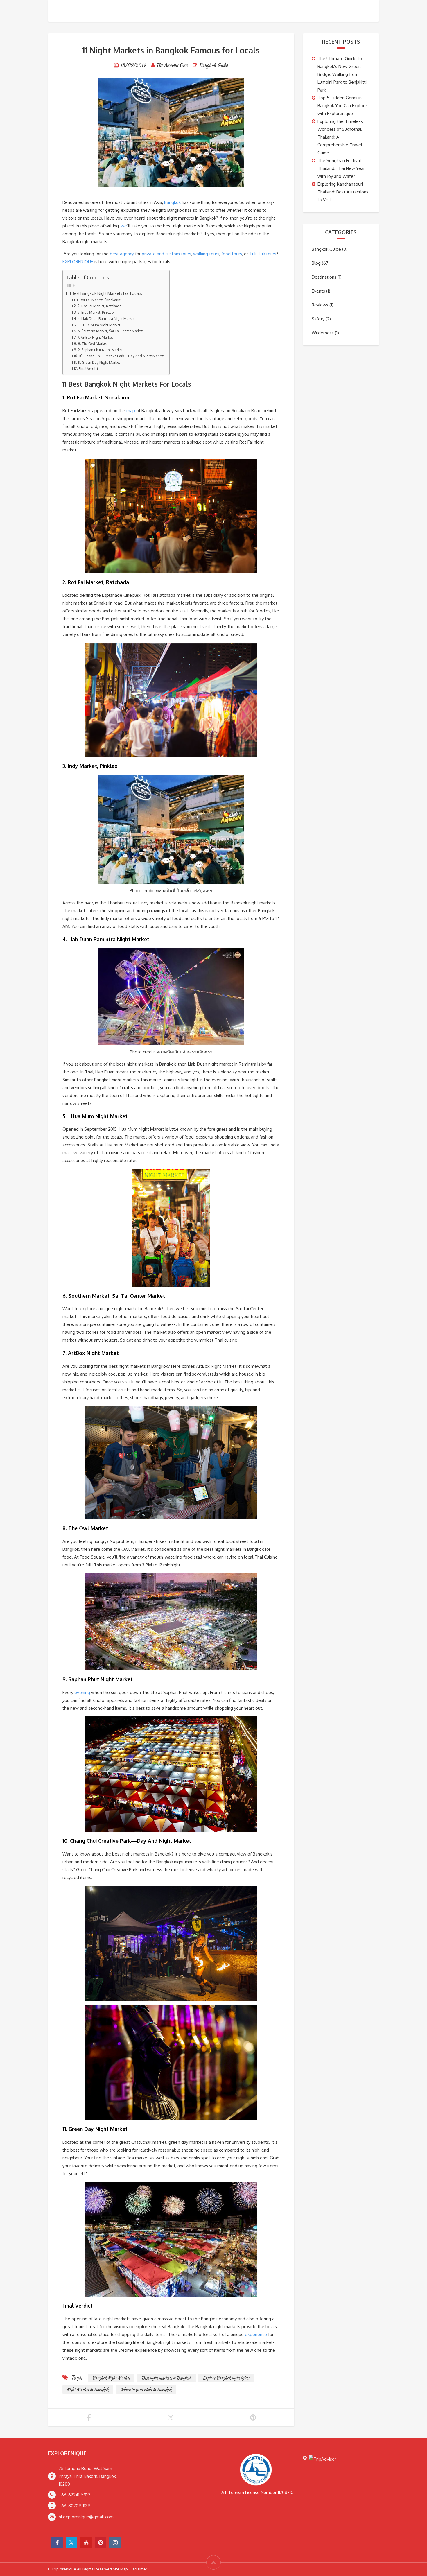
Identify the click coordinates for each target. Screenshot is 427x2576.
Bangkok (172, 202)
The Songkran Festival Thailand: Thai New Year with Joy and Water (341, 168)
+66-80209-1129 (74, 2506)
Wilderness (323, 333)
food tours (232, 254)
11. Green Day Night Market (99, 362)
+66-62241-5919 (74, 2495)
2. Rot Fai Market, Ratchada (99, 306)
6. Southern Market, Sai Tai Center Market (110, 331)
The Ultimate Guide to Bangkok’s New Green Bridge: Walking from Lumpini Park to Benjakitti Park (342, 74)
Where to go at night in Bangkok (146, 2389)
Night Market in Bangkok (88, 2389)
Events (318, 291)
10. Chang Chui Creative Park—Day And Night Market (121, 356)
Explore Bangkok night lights (226, 2378)
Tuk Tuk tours (263, 254)
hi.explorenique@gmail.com (86, 2517)
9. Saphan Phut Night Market (100, 350)
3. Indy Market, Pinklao (95, 312)
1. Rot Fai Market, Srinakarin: (99, 300)
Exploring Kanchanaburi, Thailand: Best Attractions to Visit (343, 192)
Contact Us (365, 11)
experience (256, 2334)
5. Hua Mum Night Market (99, 325)
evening (82, 1692)
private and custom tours (166, 254)
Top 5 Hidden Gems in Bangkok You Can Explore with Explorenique (342, 106)
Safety (318, 319)
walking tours (206, 254)
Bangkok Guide (213, 65)
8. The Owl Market (92, 343)
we (124, 226)
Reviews (320, 305)
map (131, 411)
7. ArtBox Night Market (95, 337)
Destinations (324, 277)
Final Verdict (88, 368)
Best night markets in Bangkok (166, 2378)
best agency (122, 254)
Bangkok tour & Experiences (244, 11)
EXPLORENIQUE (78, 262)
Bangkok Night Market (111, 2378)
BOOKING (299, 11)
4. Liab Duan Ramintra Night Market (106, 318)
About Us (330, 11)
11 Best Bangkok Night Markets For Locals (105, 293)
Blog (316, 263)
